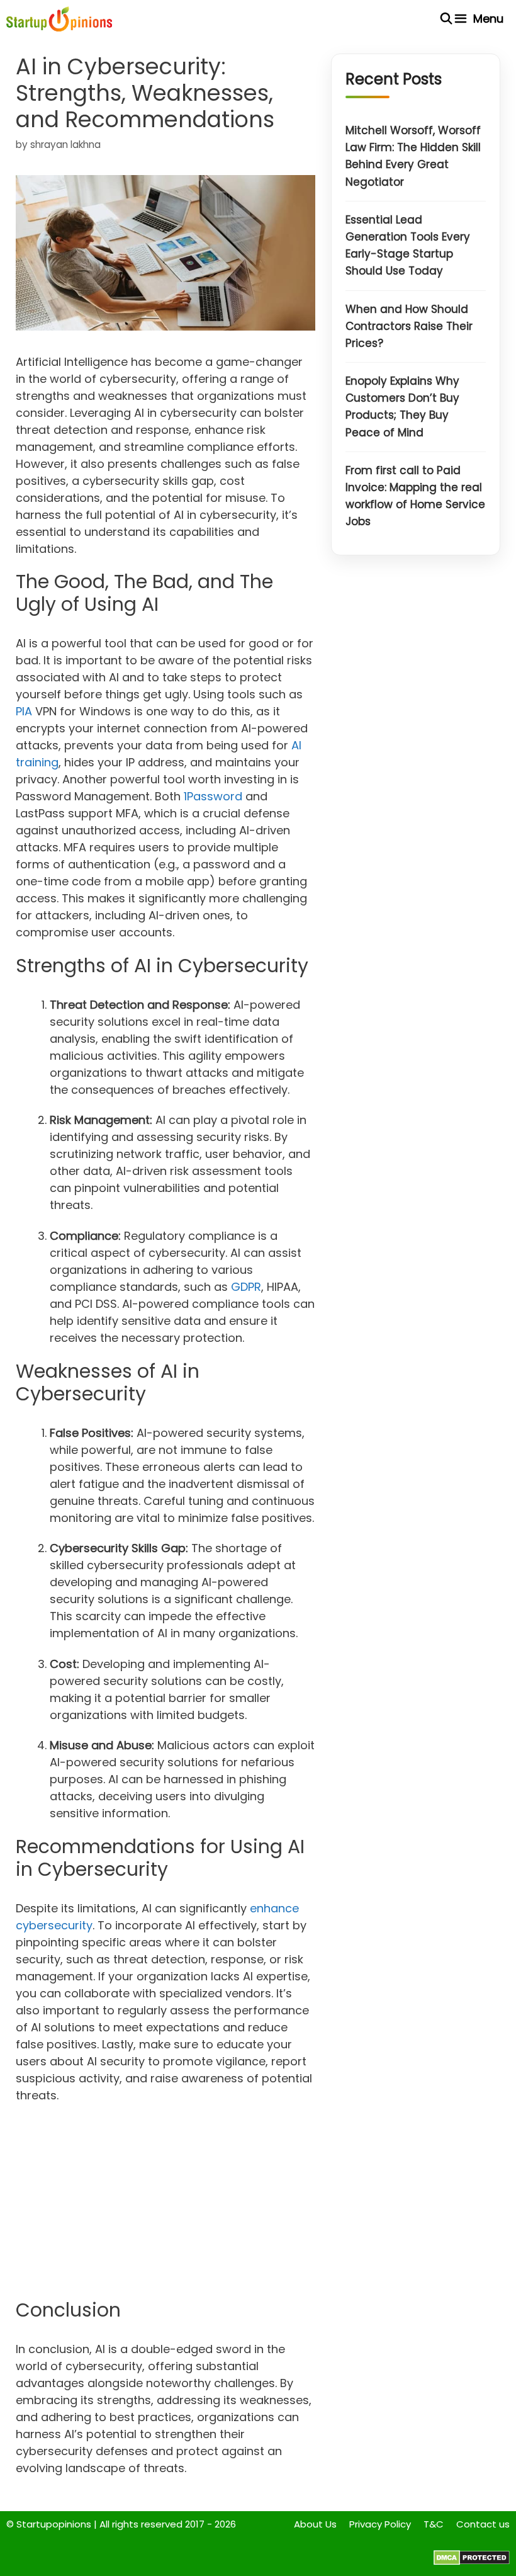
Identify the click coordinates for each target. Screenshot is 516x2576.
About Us (315, 2524)
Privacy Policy (380, 2524)
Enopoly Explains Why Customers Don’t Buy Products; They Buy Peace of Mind (402, 407)
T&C (434, 2524)
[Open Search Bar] (446, 19)
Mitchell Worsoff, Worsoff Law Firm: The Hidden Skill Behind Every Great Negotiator (413, 156)
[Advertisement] (165, 2206)
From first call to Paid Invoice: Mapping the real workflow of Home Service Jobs (415, 496)
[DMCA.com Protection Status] (472, 2562)
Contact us (483, 2524)
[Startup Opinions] (59, 19)
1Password (213, 796)
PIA (24, 711)
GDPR (246, 1287)
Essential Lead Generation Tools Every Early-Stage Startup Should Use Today (408, 246)
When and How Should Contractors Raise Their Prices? (409, 326)
